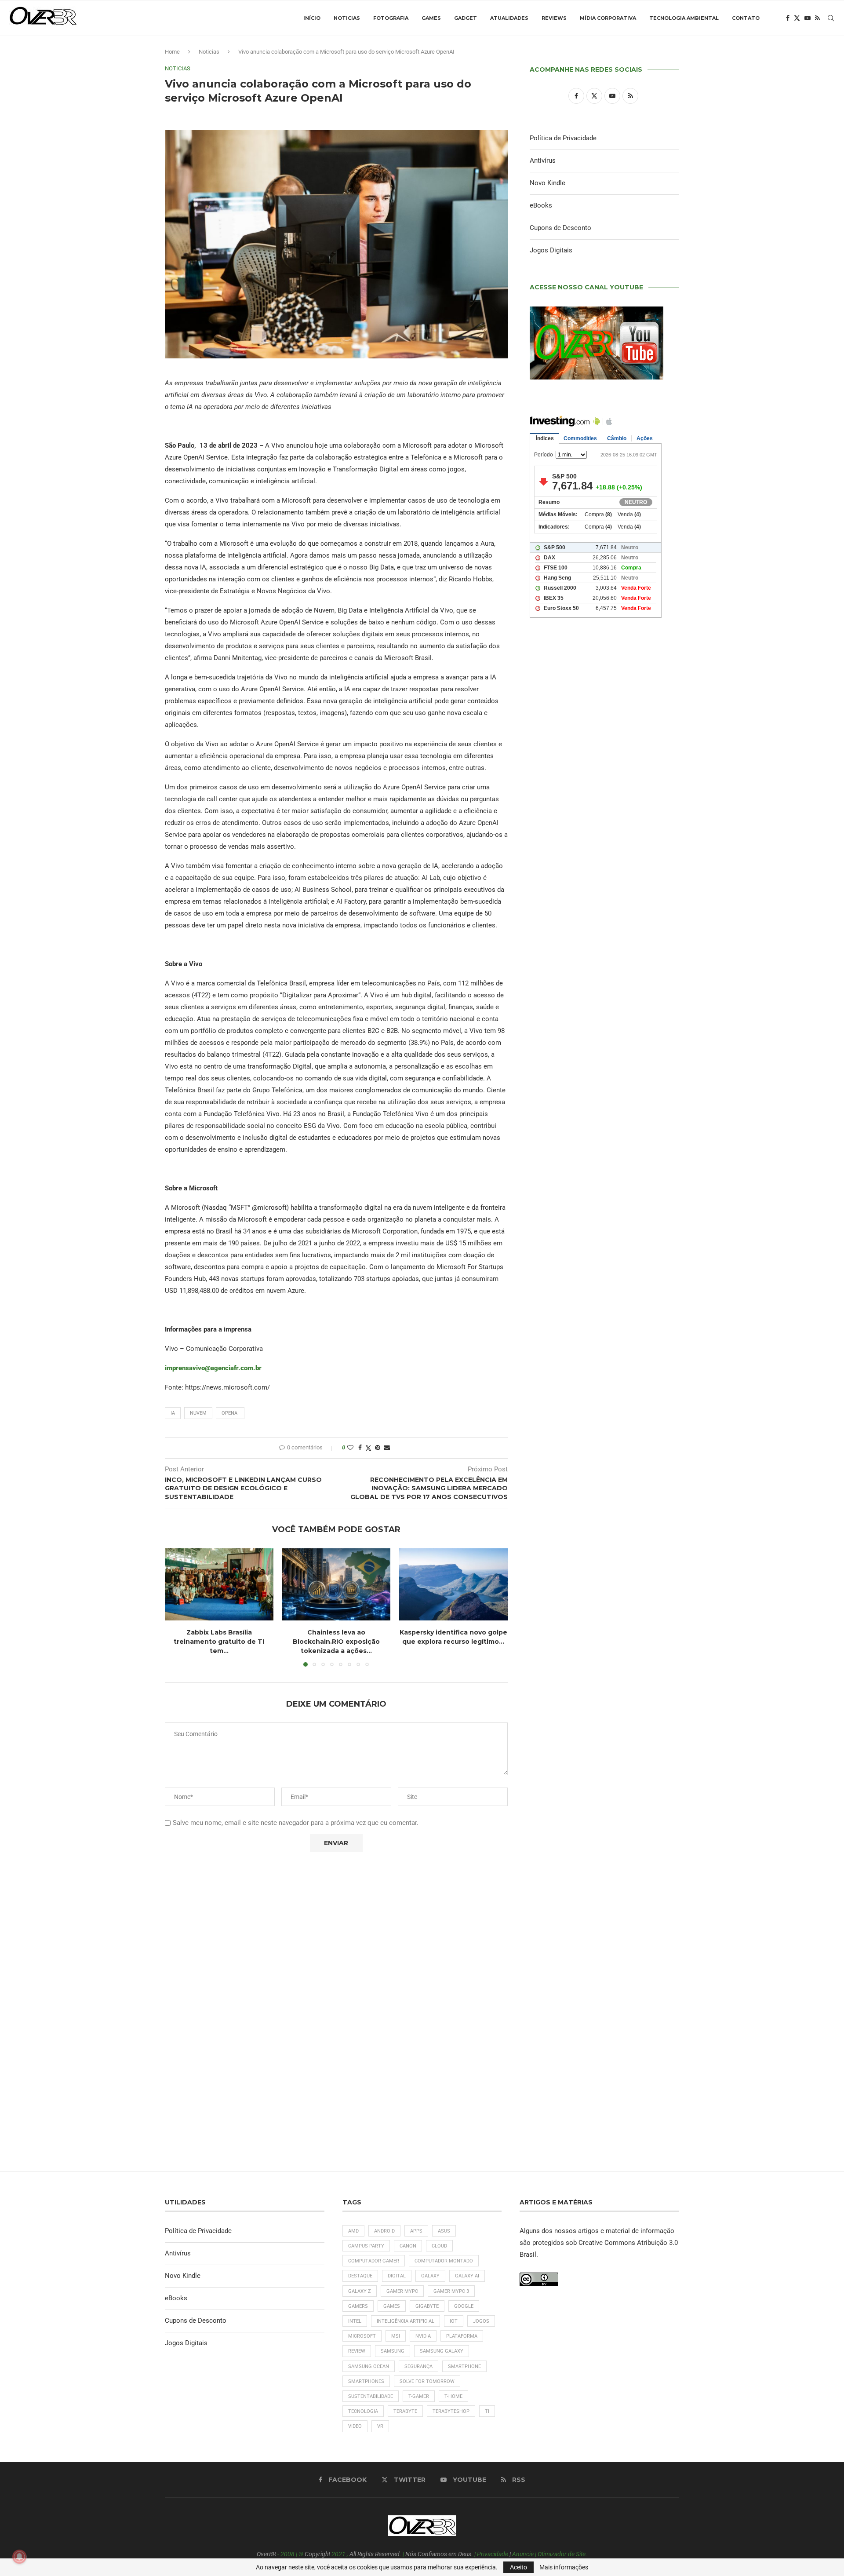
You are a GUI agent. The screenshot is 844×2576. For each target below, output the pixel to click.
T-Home (453, 2396)
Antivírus (543, 161)
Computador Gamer (374, 2261)
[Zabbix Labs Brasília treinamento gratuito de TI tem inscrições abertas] (219, 1584)
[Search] (831, 18)
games (392, 2306)
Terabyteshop (451, 2411)
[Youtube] (808, 18)
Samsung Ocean (369, 2366)
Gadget (466, 18)
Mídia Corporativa (608, 18)
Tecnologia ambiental (684, 18)
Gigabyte (427, 2306)
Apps (416, 2231)
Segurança (418, 2366)
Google (464, 2306)
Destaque (360, 2276)
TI (487, 2411)
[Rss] (817, 18)
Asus (444, 2231)
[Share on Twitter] (368, 1448)
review (357, 2351)
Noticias (347, 18)
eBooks (541, 205)
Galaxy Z (360, 2291)
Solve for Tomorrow (427, 2381)
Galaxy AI (467, 2276)
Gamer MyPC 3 (451, 2291)
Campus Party (366, 2246)
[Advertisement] (604, 1003)
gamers (358, 2306)
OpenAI (230, 1413)
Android (384, 2231)
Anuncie (523, 2554)
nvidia (423, 2336)
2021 (338, 2554)
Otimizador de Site (562, 2554)
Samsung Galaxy (442, 2351)
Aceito (518, 2567)
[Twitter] (797, 18)
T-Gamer (419, 2396)
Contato (746, 18)
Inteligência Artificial (406, 2321)
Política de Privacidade (563, 138)
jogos (481, 2321)
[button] (177, 1607)
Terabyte (405, 2411)
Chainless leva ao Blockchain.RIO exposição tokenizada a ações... (336, 1641)
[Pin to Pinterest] (378, 1448)
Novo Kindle (548, 183)
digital (397, 2276)
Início (312, 18)
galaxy (430, 2276)
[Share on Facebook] (360, 1448)
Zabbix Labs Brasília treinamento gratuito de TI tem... (219, 1641)
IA (173, 1413)
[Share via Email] (387, 1448)
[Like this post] (350, 1448)
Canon (408, 2246)
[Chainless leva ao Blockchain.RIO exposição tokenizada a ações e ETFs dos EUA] (337, 1584)
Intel (355, 2321)
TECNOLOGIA (363, 2411)
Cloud (439, 2246)
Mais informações (564, 2567)
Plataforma (462, 2336)
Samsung (393, 2351)
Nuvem (198, 1413)
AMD (353, 2231)
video (355, 2426)
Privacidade (493, 2554)
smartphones (366, 2381)
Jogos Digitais (551, 250)
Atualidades (509, 18)
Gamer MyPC (402, 2291)
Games (431, 18)
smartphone (464, 2366)
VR (380, 2426)
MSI (396, 2336)
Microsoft (362, 2336)
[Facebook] (788, 18)
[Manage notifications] (19, 2557)
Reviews (554, 18)
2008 (287, 2554)
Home (172, 52)
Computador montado (444, 2261)
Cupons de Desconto (560, 228)
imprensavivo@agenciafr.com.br (213, 1368)
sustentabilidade (371, 2396)
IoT (454, 2321)
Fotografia (391, 18)
